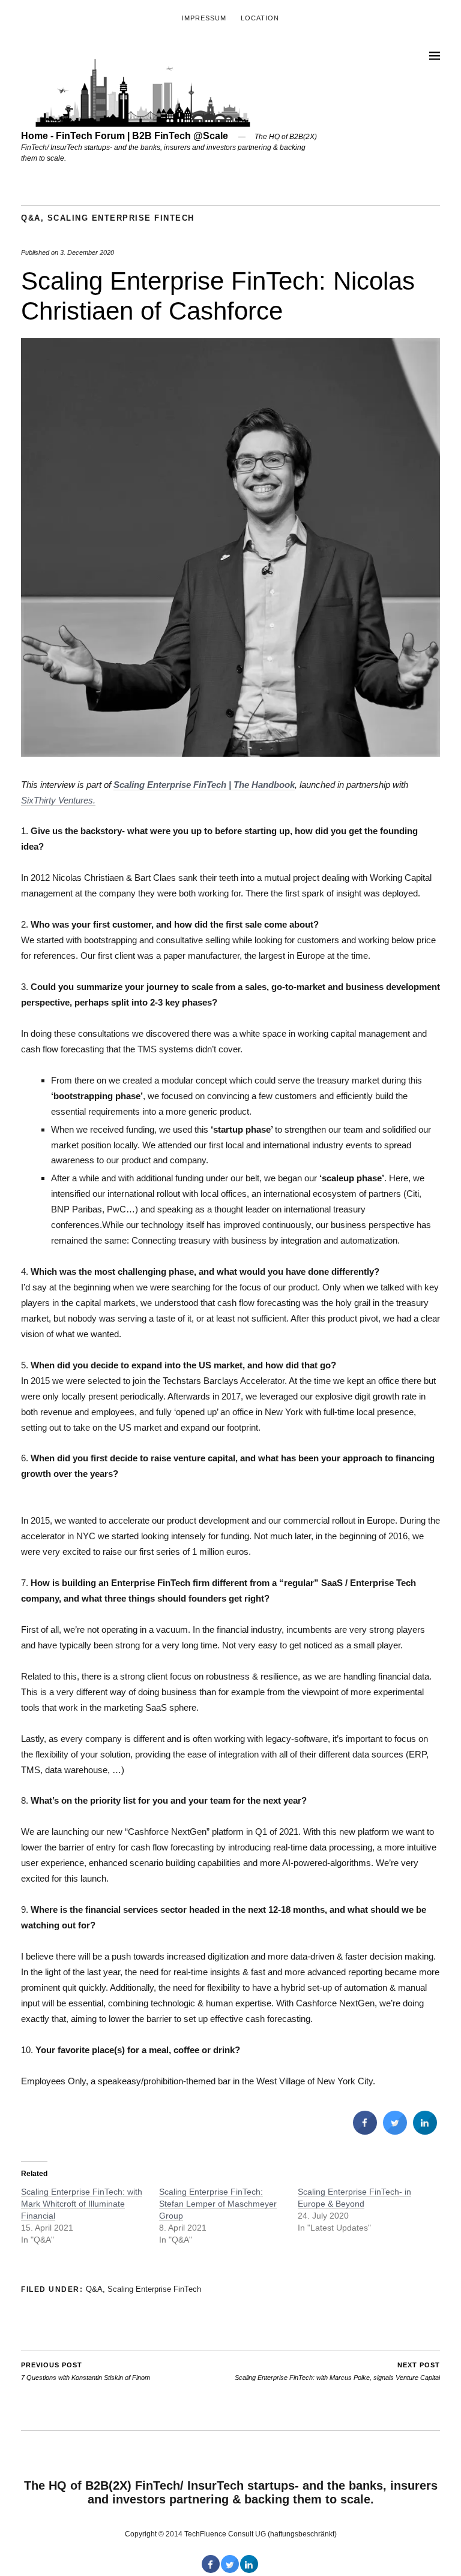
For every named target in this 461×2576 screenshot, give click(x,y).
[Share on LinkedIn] (249, 2569)
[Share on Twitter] (395, 2131)
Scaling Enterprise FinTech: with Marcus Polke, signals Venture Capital (337, 2371)
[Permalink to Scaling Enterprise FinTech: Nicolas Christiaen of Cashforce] (230, 753)
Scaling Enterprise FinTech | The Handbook (204, 785)
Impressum (204, 18)
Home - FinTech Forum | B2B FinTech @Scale (125, 136)
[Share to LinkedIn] (425, 2131)
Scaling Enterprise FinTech (121, 218)
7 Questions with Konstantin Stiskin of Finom (86, 2371)
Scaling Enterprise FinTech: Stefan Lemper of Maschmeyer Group (218, 2204)
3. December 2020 (87, 252)
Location (260, 18)
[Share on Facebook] (365, 2131)
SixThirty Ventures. (58, 800)
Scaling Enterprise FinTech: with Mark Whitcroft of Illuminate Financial (82, 2204)
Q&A (31, 218)
